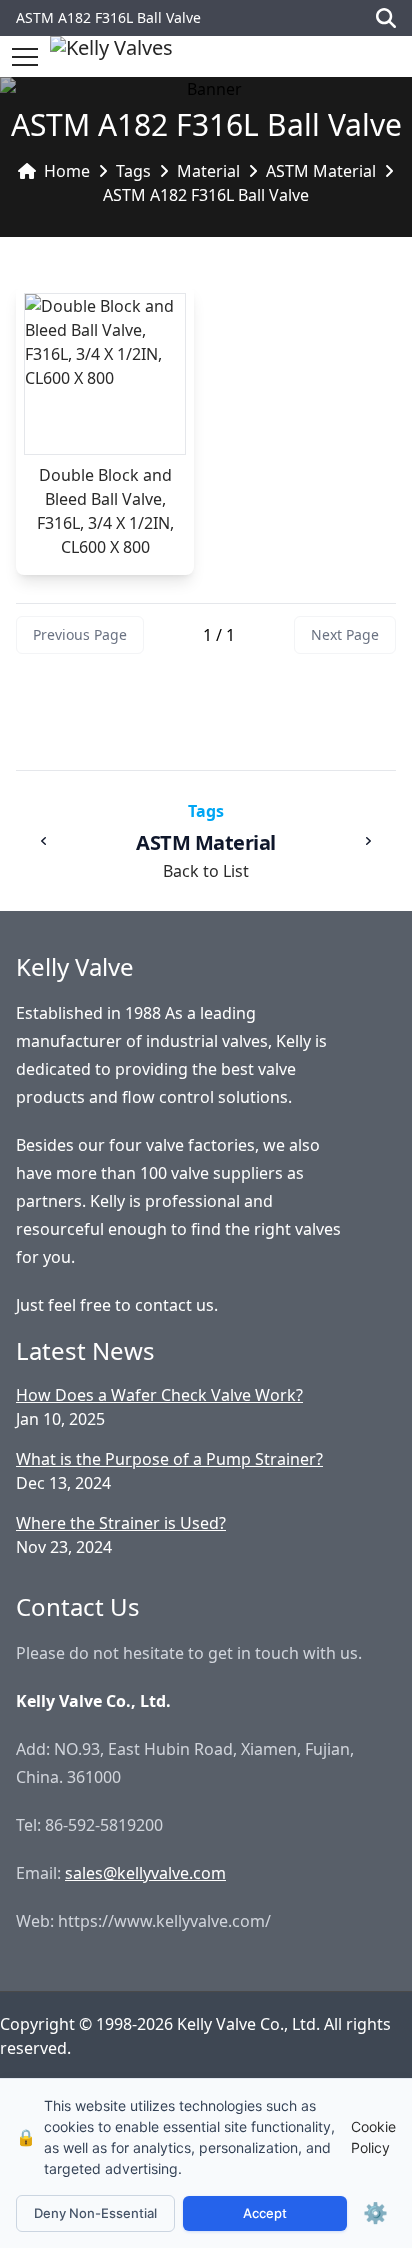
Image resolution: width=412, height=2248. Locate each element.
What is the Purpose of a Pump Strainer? (169, 1459)
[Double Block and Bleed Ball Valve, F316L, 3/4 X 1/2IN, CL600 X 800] (105, 374)
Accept (265, 2213)
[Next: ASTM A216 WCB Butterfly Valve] (368, 841)
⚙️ (375, 2213)
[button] (25, 57)
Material (208, 171)
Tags (133, 171)
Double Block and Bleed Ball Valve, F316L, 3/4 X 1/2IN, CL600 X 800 (105, 511)
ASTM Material (321, 171)
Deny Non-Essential (95, 2213)
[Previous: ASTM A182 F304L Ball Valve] (44, 841)
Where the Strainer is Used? (121, 1523)
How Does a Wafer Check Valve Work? (159, 1395)
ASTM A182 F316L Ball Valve (206, 195)
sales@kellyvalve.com (145, 1873)
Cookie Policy (373, 2137)
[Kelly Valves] (111, 56)
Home (67, 171)
